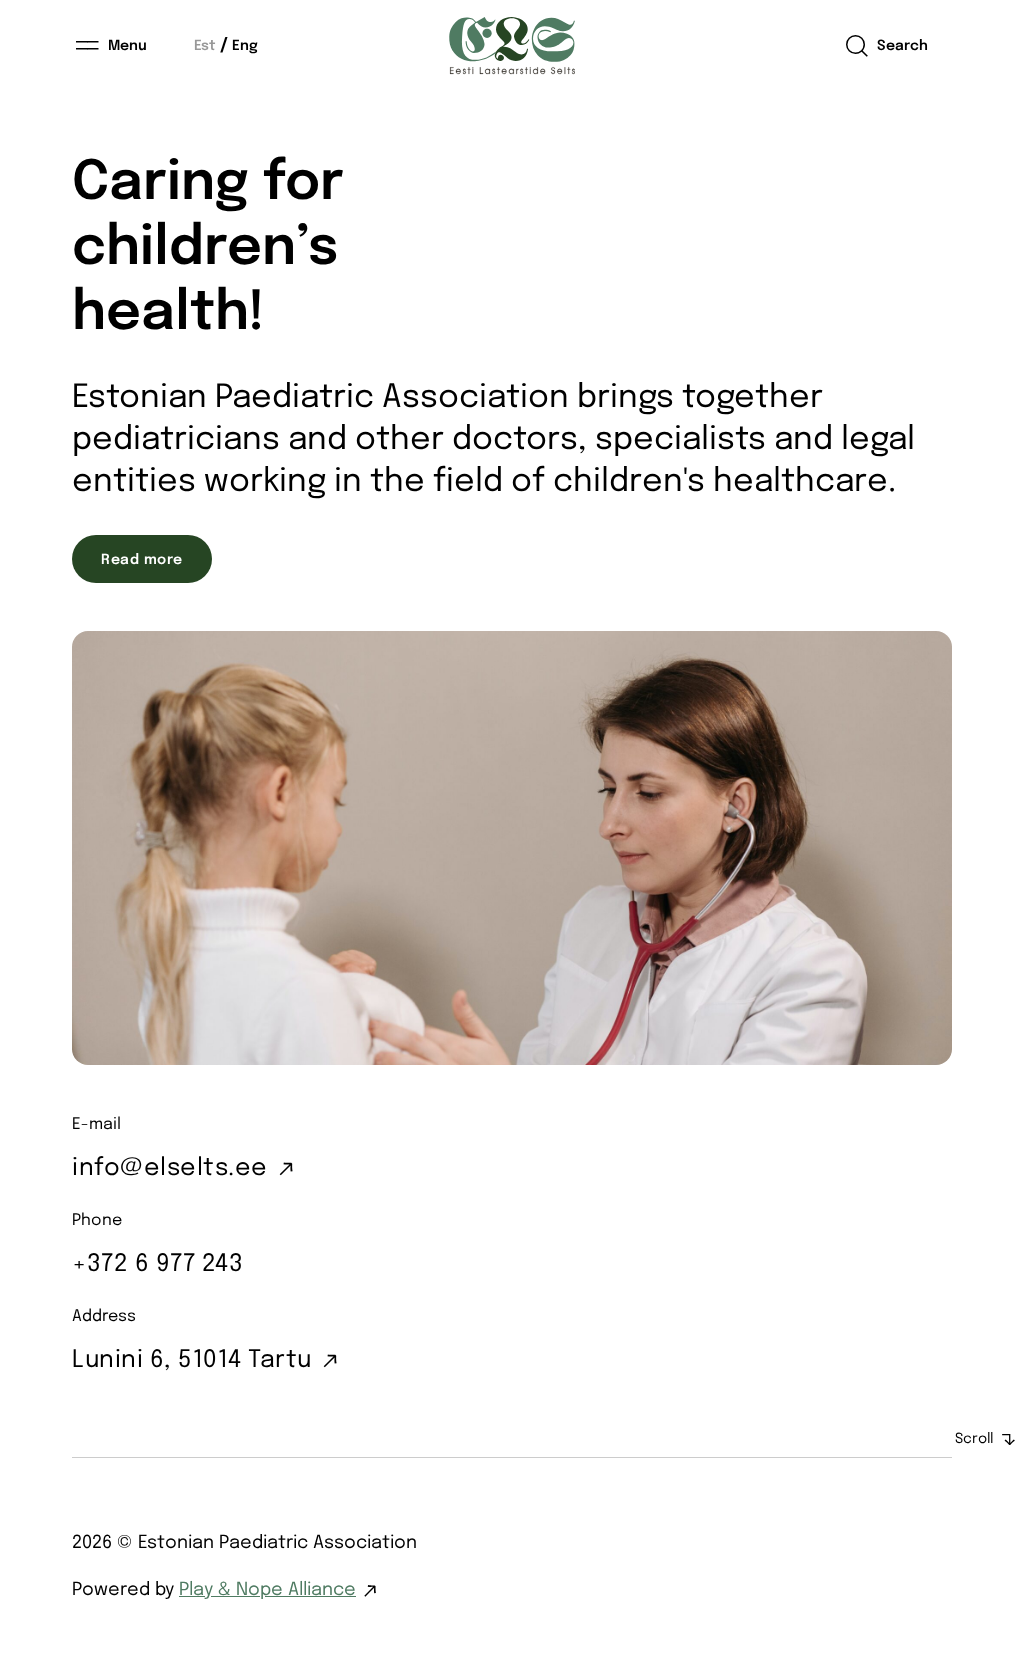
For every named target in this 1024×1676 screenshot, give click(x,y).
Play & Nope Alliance (267, 1590)
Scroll (974, 1439)
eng (245, 46)
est (205, 46)
